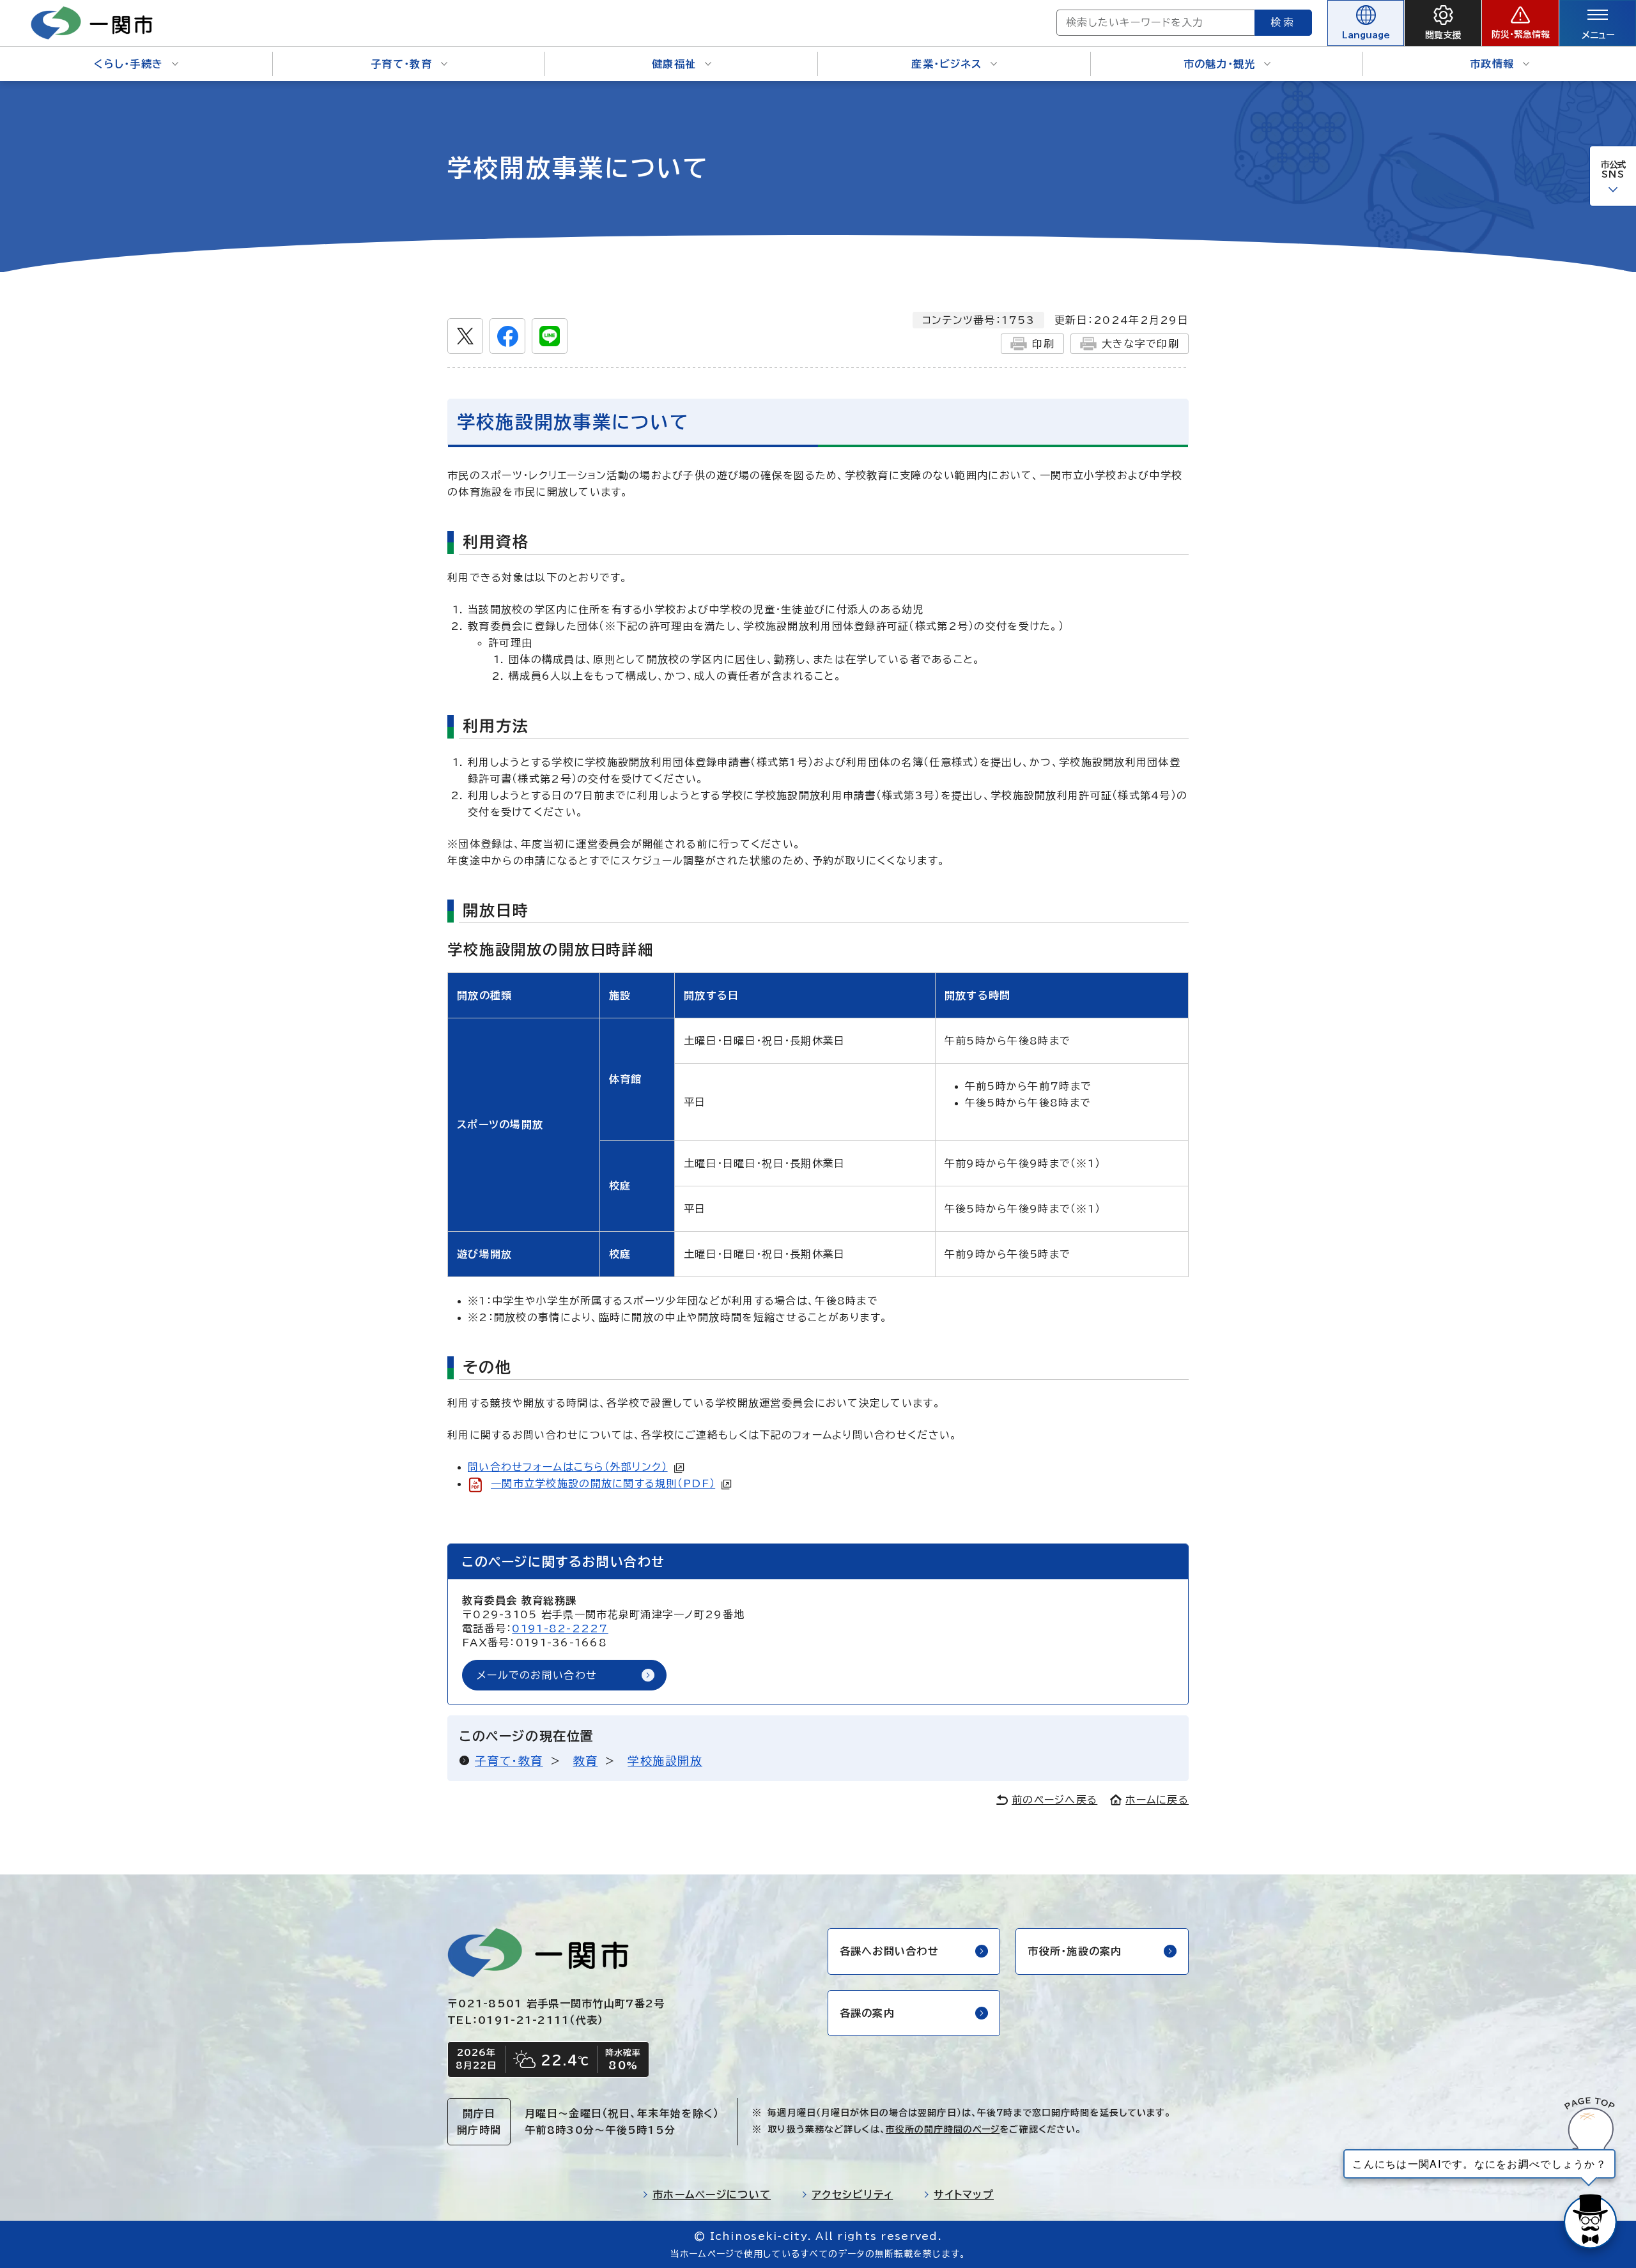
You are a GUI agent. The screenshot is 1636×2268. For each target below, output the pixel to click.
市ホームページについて (712, 2195)
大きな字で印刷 (1140, 344)
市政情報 (1492, 64)
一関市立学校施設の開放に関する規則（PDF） (603, 1483)
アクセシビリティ (852, 2195)
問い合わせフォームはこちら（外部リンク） (568, 1467)
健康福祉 (674, 64)
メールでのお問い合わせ (537, 1675)
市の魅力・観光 (1220, 64)
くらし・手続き (128, 64)
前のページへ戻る (1054, 1800)
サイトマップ (964, 2195)
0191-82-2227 (560, 1628)
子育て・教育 (401, 64)
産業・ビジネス (946, 64)
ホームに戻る (1157, 1800)
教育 (586, 1761)
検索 (1283, 22)
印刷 (1043, 344)
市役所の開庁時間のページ (943, 2129)
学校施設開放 (665, 1761)
